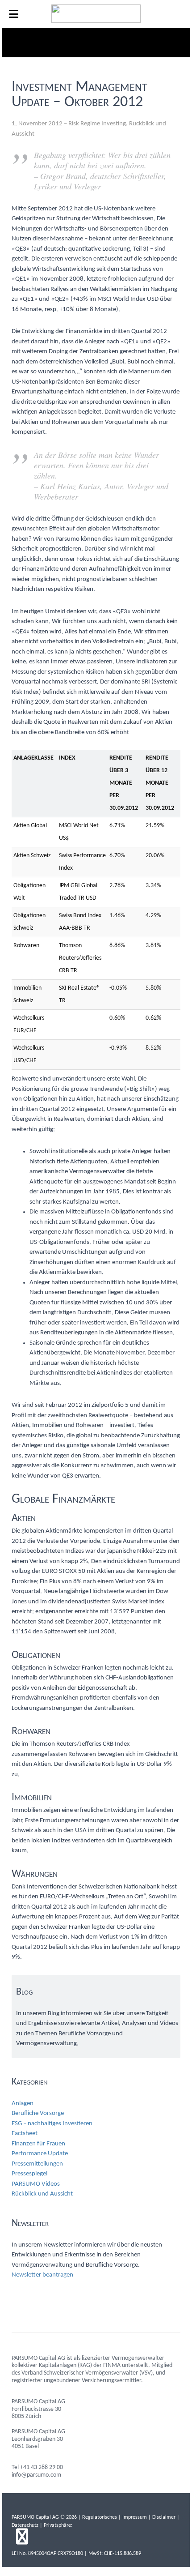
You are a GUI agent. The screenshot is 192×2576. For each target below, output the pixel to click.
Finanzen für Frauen (38, 2144)
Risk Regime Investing (97, 124)
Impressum (135, 2517)
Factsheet (25, 2134)
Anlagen (23, 2104)
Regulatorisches (100, 2517)
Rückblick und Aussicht (42, 2194)
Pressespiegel (29, 2174)
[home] (96, 21)
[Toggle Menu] (14, 14)
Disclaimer (164, 2517)
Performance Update (40, 2154)
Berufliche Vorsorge (38, 2113)
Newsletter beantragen (42, 2275)
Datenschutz (25, 2525)
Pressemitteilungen (37, 2164)
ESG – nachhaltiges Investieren (52, 2124)
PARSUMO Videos (36, 2184)
